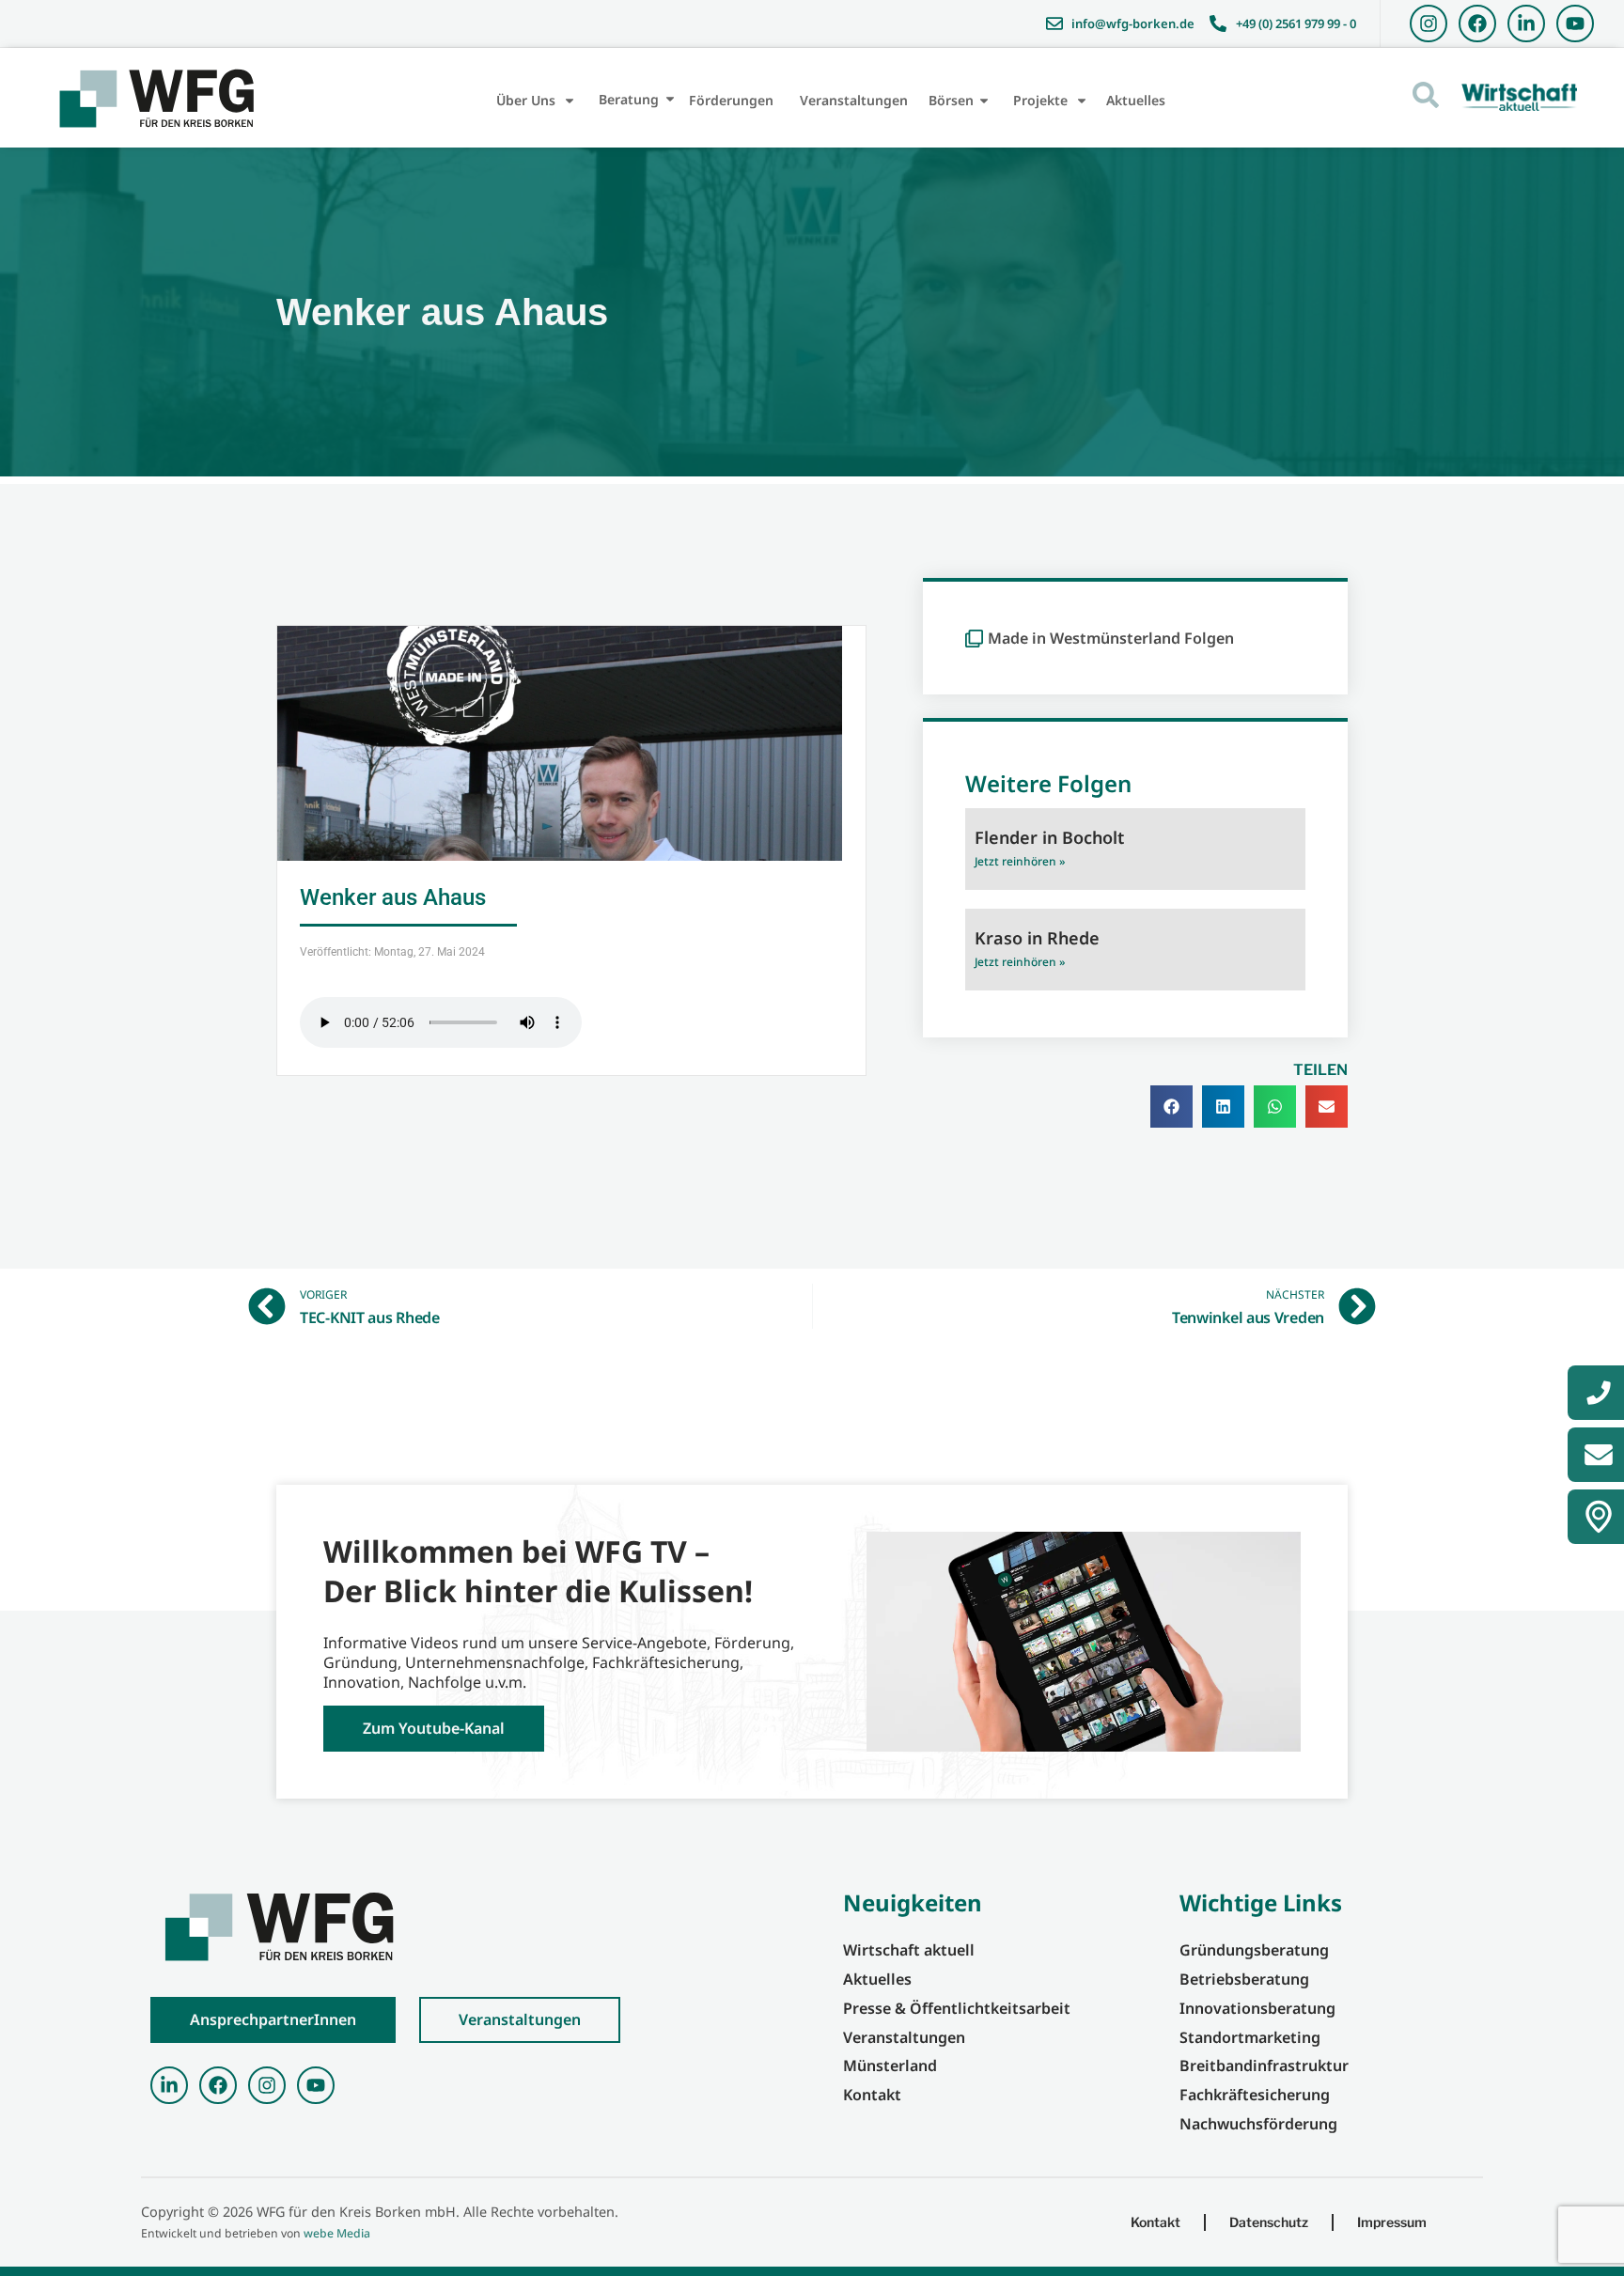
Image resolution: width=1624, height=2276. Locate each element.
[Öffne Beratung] (670, 99)
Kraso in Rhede (1037, 938)
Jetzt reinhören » (1020, 861)
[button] (1171, 1107)
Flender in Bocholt (1049, 837)
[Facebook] (1477, 23)
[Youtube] (1575, 23)
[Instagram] (1429, 23)
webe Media (337, 2233)
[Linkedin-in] (1526, 23)
